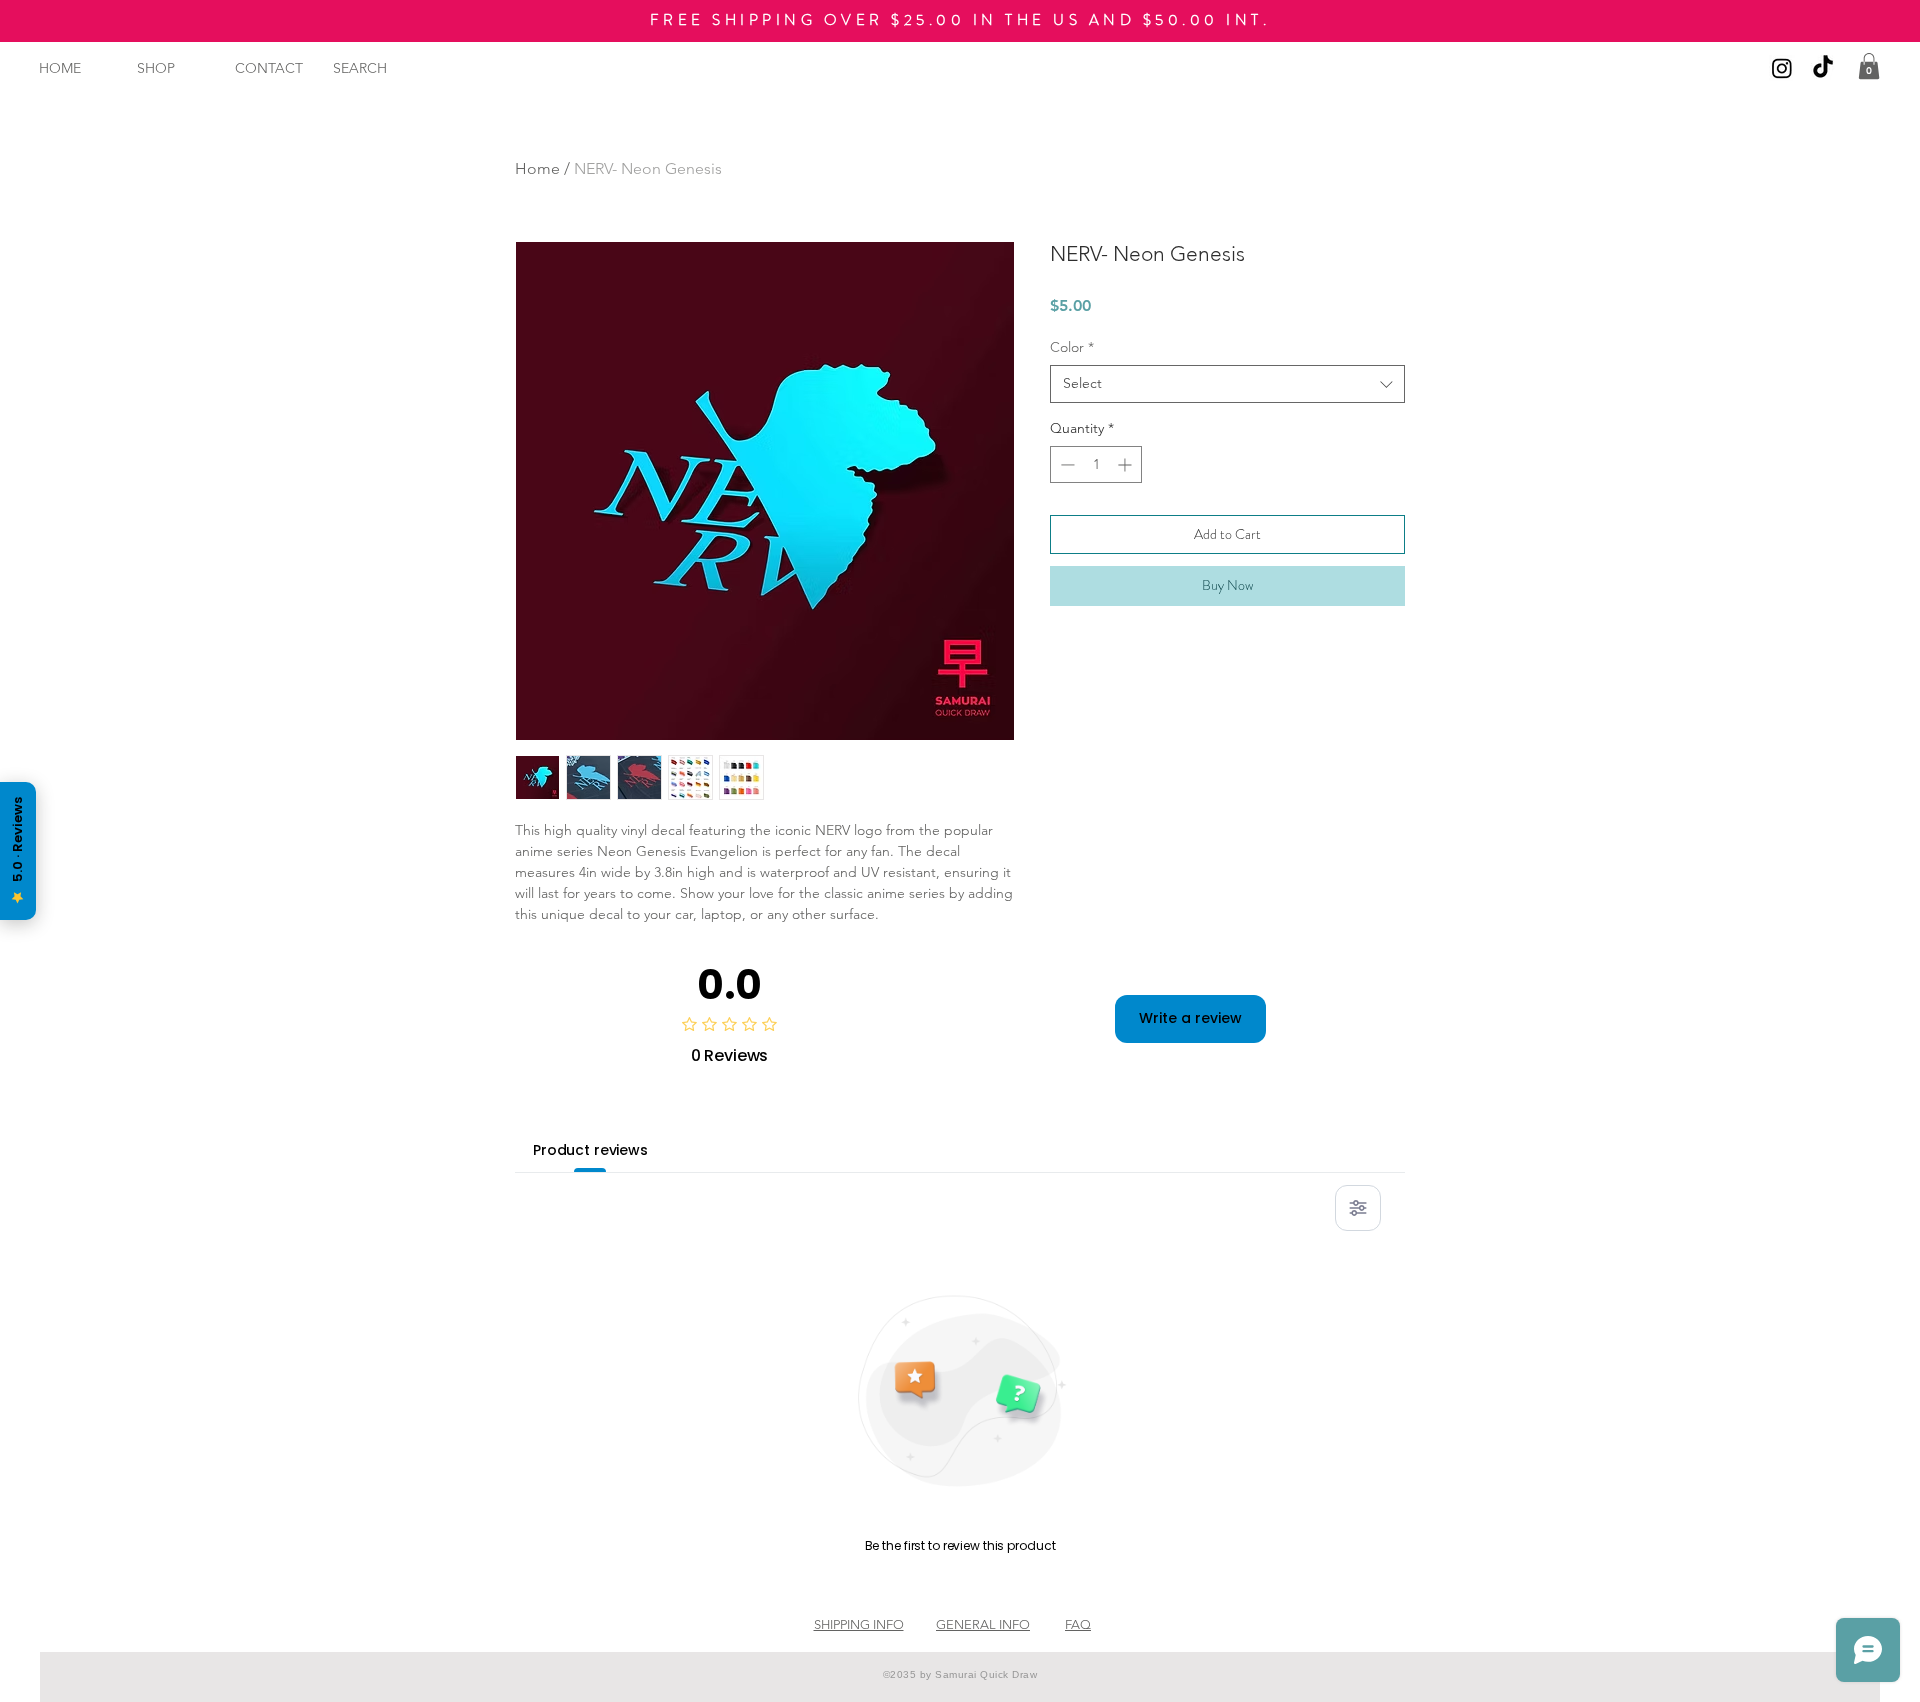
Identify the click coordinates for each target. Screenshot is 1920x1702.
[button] (1869, 66)
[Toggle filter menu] (1358, 1208)
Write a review (1190, 1018)
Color (1072, 347)
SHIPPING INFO (859, 1624)
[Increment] (1126, 464)
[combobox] (1227, 384)
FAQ (1078, 1624)
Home (537, 168)
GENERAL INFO (983, 1624)
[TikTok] (1823, 68)
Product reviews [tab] (590, 1150)
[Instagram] (1782, 68)
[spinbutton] (1096, 464)
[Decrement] (1065, 464)
